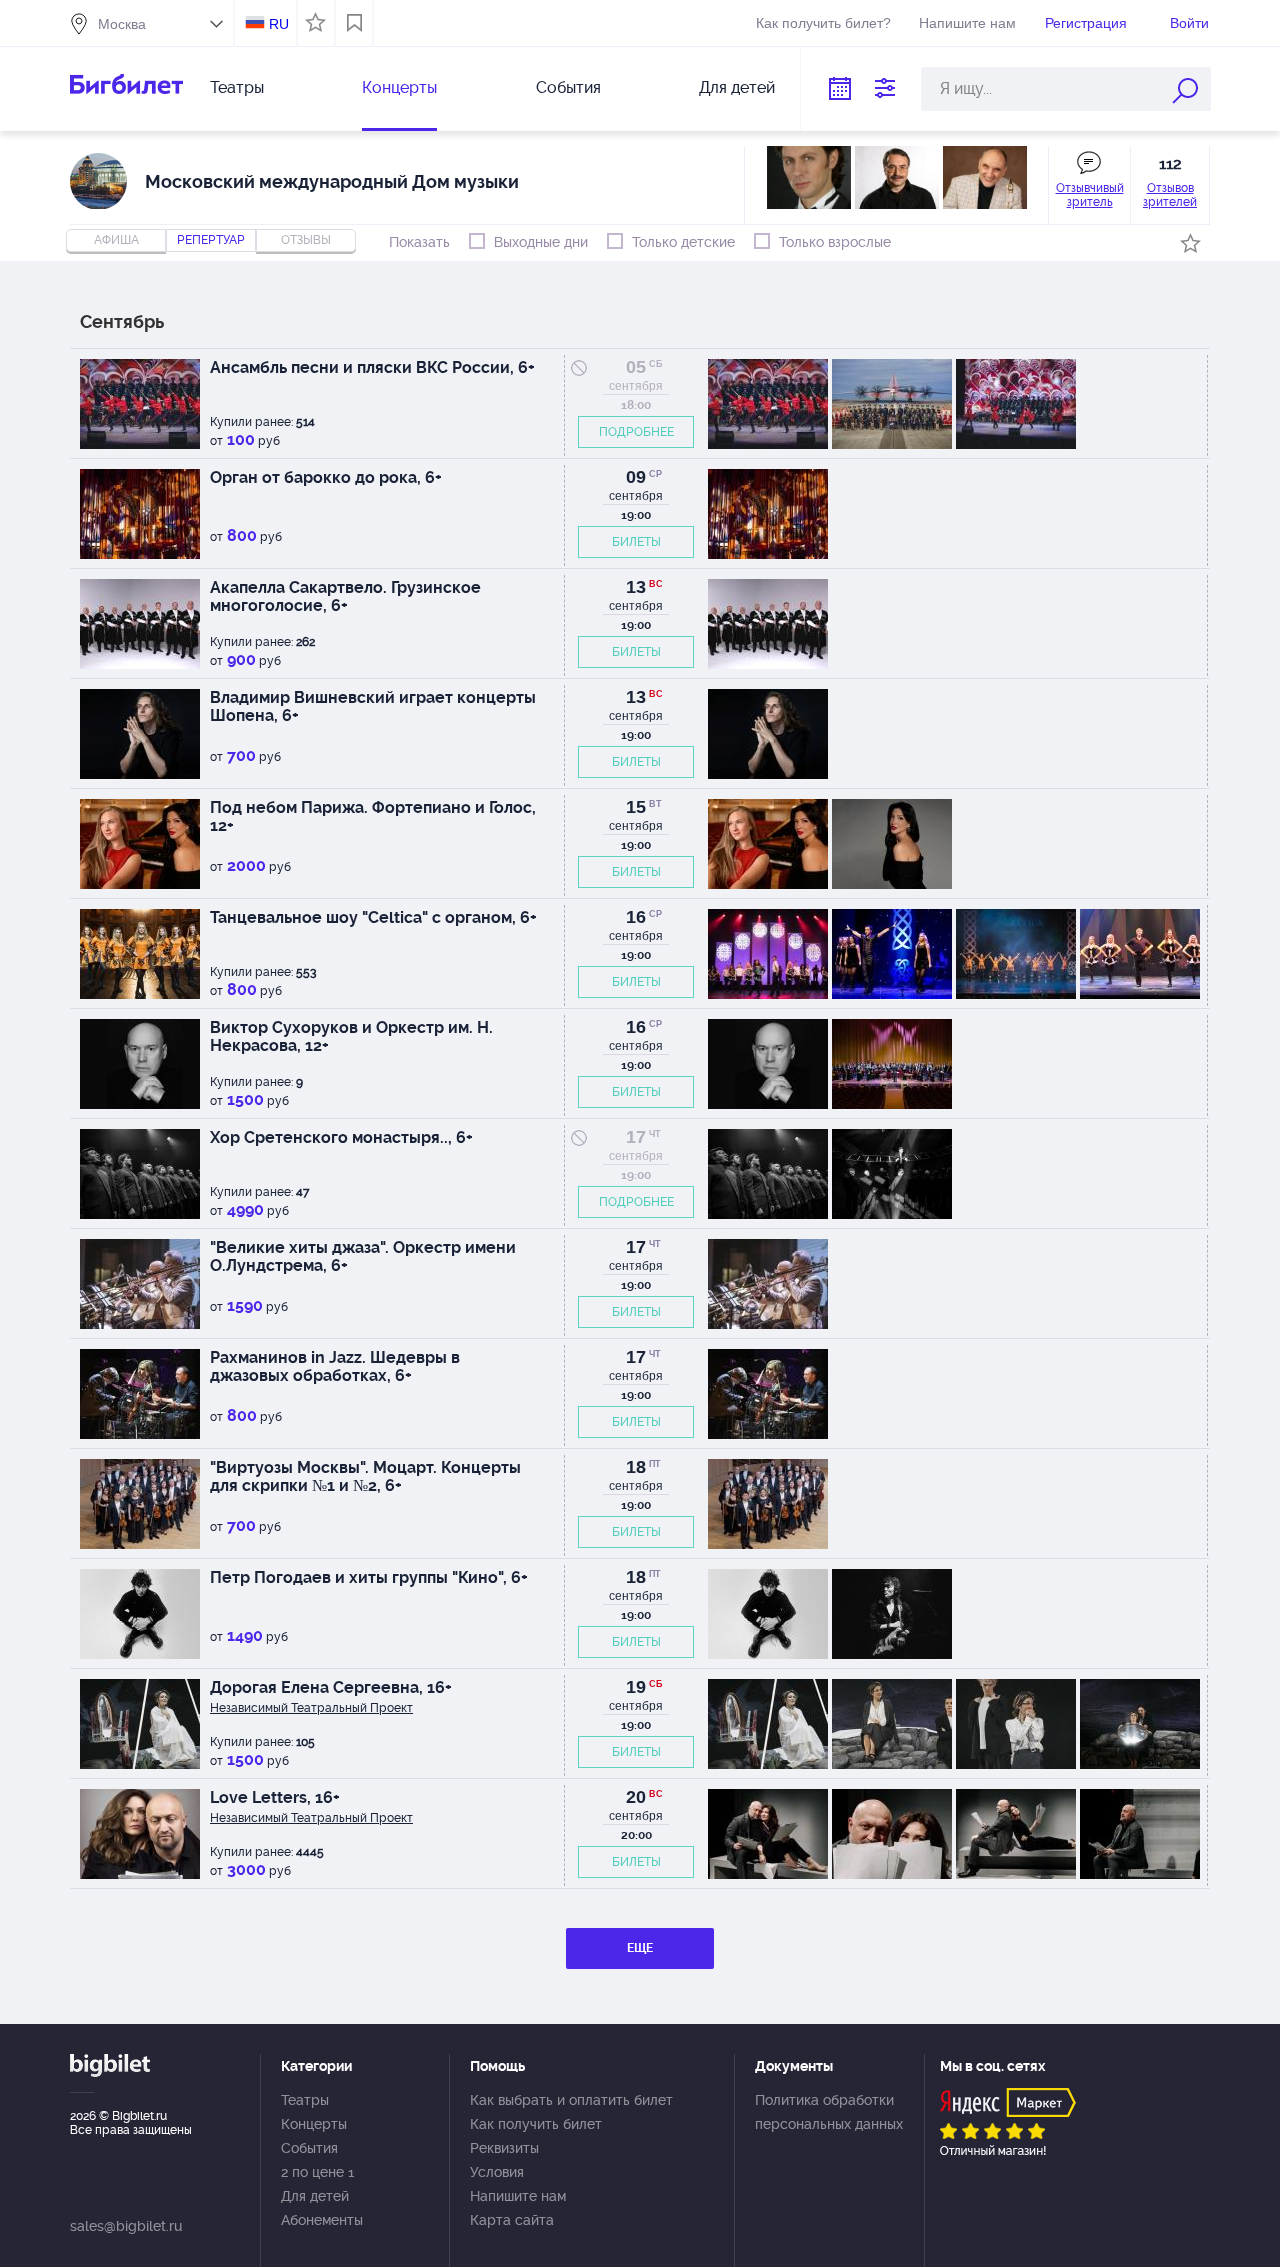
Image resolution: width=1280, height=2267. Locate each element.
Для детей (737, 87)
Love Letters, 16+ (275, 1797)
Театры (237, 87)
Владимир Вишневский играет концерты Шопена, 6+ (373, 706)
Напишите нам (967, 23)
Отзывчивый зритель (1090, 195)
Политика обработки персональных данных (829, 2112)
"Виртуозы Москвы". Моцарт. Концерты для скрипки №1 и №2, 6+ (365, 1476)
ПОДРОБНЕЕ (636, 432)
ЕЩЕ (640, 1948)
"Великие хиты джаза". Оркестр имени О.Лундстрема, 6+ (363, 1256)
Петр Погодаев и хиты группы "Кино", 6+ (369, 1577)
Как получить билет (536, 2124)
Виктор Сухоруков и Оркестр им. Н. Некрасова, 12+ (351, 1036)
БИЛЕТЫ (636, 542)
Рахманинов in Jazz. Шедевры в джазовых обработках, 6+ (335, 1366)
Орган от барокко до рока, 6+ (326, 477)
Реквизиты (504, 2148)
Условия (497, 2172)
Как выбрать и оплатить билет (571, 2100)
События (568, 87)
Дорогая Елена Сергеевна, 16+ (331, 1687)
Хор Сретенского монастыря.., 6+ (341, 1137)
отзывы (306, 240)
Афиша (116, 240)
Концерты (399, 87)
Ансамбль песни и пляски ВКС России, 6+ (372, 367)
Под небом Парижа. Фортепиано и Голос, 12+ (373, 816)
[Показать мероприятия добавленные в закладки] (354, 23)
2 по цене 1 (317, 2172)
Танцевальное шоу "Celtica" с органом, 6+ (373, 917)
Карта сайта (512, 2220)
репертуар (211, 240)
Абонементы (322, 2220)
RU (279, 24)
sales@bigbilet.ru (126, 2226)
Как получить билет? (823, 23)
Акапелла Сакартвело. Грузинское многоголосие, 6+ (345, 596)
